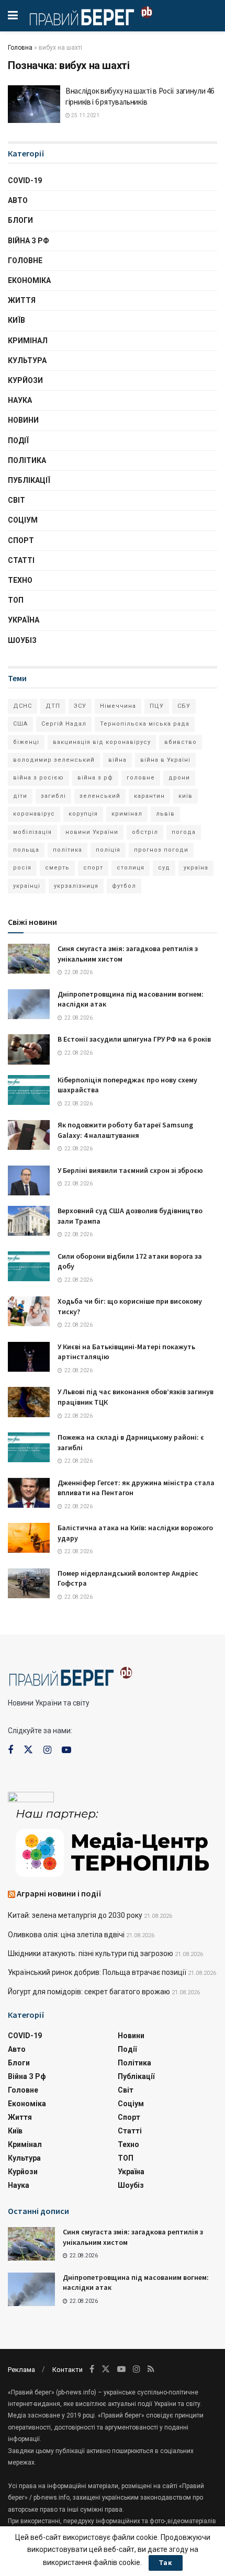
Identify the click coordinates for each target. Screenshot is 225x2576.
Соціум (23, 520)
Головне (25, 261)
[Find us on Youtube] (66, 1750)
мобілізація (32, 832)
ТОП (16, 600)
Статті (21, 560)
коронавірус (34, 814)
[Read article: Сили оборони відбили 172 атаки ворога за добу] (29, 1266)
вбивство (181, 742)
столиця (131, 868)
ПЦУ (157, 706)
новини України (92, 832)
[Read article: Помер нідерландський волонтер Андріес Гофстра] (29, 1583)
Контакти (67, 2370)
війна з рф (95, 778)
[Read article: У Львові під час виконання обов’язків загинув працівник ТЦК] (29, 1402)
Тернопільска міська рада (145, 724)
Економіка (29, 280)
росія (22, 868)
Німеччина (118, 706)
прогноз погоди (161, 850)
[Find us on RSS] (151, 2369)
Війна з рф (29, 241)
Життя (22, 300)
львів (165, 814)
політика (67, 850)
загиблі (53, 796)
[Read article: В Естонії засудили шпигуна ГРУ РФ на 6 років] (29, 1049)
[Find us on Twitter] (28, 1750)
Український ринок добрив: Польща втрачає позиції (97, 1972)
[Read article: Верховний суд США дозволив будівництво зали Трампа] (29, 1221)
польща (26, 850)
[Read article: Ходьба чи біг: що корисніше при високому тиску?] (29, 1311)
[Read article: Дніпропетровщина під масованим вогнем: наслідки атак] (29, 1004)
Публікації (29, 480)
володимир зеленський (54, 760)
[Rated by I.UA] (31, 1799)
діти (20, 796)
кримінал (127, 814)
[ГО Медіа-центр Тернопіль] (113, 1842)
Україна (24, 620)
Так (166, 2563)
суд (164, 868)
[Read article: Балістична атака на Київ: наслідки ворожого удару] (29, 1538)
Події (18, 440)
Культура (27, 360)
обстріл (145, 832)
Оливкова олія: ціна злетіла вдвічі (66, 1935)
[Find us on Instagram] (47, 1750)
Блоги (20, 220)
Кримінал (28, 341)
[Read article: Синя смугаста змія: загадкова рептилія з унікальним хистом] (29, 959)
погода (184, 832)
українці (27, 886)
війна (117, 760)
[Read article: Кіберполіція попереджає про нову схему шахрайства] (29, 1090)
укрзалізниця (76, 886)
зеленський (100, 796)
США (20, 724)
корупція (83, 814)
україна (196, 868)
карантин (149, 796)
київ (185, 796)
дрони (179, 778)
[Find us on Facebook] (10, 1750)
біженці (26, 742)
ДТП (53, 706)
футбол (124, 886)
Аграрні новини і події (59, 1893)
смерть (57, 868)
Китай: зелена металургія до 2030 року (75, 1915)
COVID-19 (25, 180)
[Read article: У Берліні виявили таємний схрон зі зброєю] (29, 1180)
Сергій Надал (64, 724)
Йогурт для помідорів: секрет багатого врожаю (89, 1992)
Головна (20, 48)
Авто (18, 200)
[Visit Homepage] (91, 16)
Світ (16, 500)
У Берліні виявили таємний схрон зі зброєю (130, 1170)
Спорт (21, 540)
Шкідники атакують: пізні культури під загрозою (91, 1953)
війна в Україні (165, 760)
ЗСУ (80, 706)
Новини (23, 420)
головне (141, 778)
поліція (108, 850)
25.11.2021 (85, 115)
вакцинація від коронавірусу (102, 742)
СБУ (184, 706)
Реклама (21, 2370)
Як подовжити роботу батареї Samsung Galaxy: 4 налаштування (125, 1130)
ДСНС (22, 706)
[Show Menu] (13, 16)
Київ (16, 320)
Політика (27, 460)
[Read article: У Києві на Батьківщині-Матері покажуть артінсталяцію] (29, 1357)
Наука (20, 400)
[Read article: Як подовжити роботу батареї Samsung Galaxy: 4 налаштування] (29, 1135)
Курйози (25, 380)
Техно (20, 580)
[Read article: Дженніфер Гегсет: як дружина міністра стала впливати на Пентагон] (29, 1493)
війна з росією (38, 778)
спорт (93, 868)
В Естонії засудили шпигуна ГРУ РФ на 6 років (134, 1039)
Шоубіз (22, 640)
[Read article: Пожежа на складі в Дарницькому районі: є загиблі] (29, 1447)
